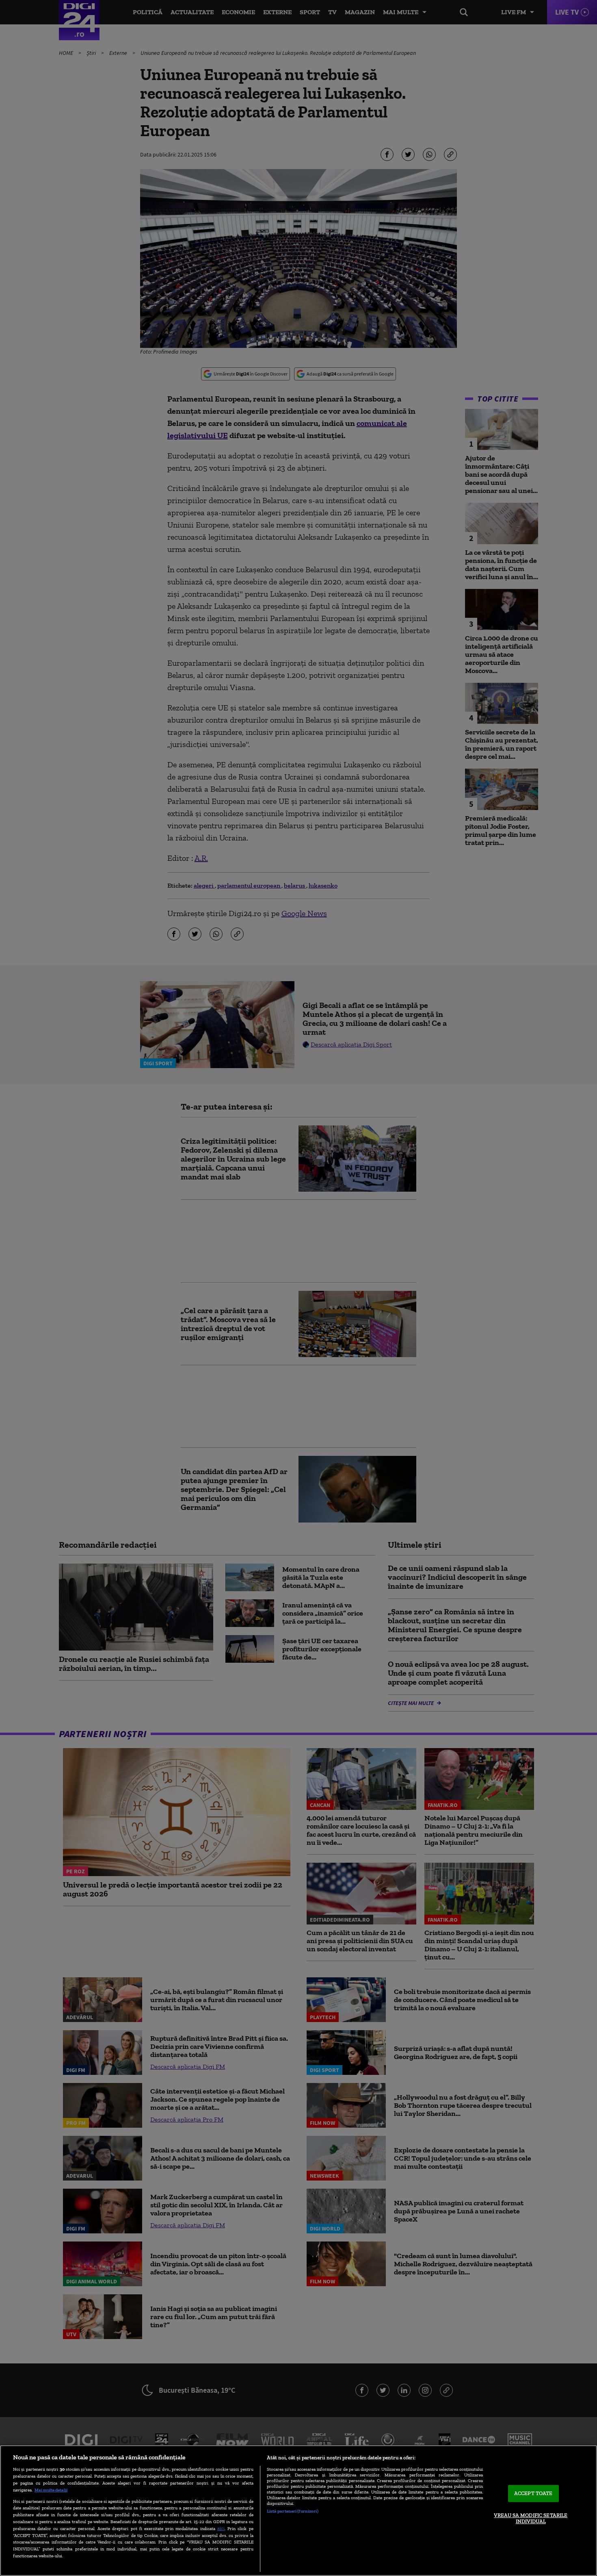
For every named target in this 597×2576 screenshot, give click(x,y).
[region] (298, 2511)
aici (221, 2528)
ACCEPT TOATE (533, 2493)
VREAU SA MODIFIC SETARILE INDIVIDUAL (531, 2518)
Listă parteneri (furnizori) (293, 2511)
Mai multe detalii (51, 2490)
